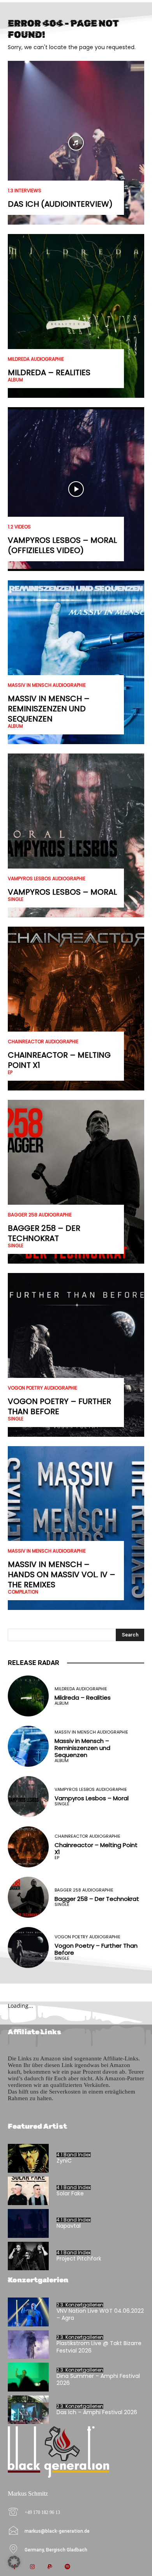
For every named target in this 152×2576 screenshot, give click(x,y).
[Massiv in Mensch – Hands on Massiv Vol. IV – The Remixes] (76, 1528)
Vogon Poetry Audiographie (42, 1388)
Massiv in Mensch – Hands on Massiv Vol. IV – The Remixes (62, 1574)
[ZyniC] (28, 2158)
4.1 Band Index (74, 2155)
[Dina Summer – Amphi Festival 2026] (28, 2377)
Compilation (23, 1592)
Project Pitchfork (79, 2259)
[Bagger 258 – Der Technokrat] (76, 1182)
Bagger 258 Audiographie (40, 1215)
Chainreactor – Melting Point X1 (59, 1060)
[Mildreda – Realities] (76, 316)
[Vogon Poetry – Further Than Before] (76, 1355)
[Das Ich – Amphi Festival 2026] (28, 2410)
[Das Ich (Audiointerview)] (76, 143)
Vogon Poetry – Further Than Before (59, 1406)
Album (15, 380)
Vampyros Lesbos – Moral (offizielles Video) (62, 545)
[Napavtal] (28, 2223)
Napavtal (69, 2226)
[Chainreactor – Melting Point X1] (76, 1009)
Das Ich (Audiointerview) (60, 204)
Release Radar (34, 1663)
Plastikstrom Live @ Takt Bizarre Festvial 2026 (99, 2347)
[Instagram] (32, 2567)
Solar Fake (70, 2193)
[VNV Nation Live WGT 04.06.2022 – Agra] (28, 2312)
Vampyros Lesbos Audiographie (47, 879)
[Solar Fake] (28, 2191)
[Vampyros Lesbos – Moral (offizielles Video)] (76, 489)
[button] (14, 2562)
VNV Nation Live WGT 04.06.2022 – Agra (100, 2314)
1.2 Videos (19, 527)
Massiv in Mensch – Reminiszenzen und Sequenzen (49, 709)
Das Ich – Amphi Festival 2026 (97, 2412)
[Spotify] (67, 2567)
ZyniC (64, 2161)
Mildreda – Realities (49, 372)
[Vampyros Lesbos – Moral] (76, 835)
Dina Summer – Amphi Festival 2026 (98, 2379)
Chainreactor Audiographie (43, 1042)
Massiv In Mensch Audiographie (47, 685)
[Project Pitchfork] (28, 2256)
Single (16, 899)
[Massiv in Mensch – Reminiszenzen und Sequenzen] (76, 662)
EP (10, 1073)
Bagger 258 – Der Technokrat (44, 1233)
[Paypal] (50, 2567)
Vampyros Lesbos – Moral (62, 892)
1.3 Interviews (25, 191)
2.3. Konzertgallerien (80, 2305)
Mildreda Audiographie (36, 359)
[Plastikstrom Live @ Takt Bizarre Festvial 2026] (28, 2345)
